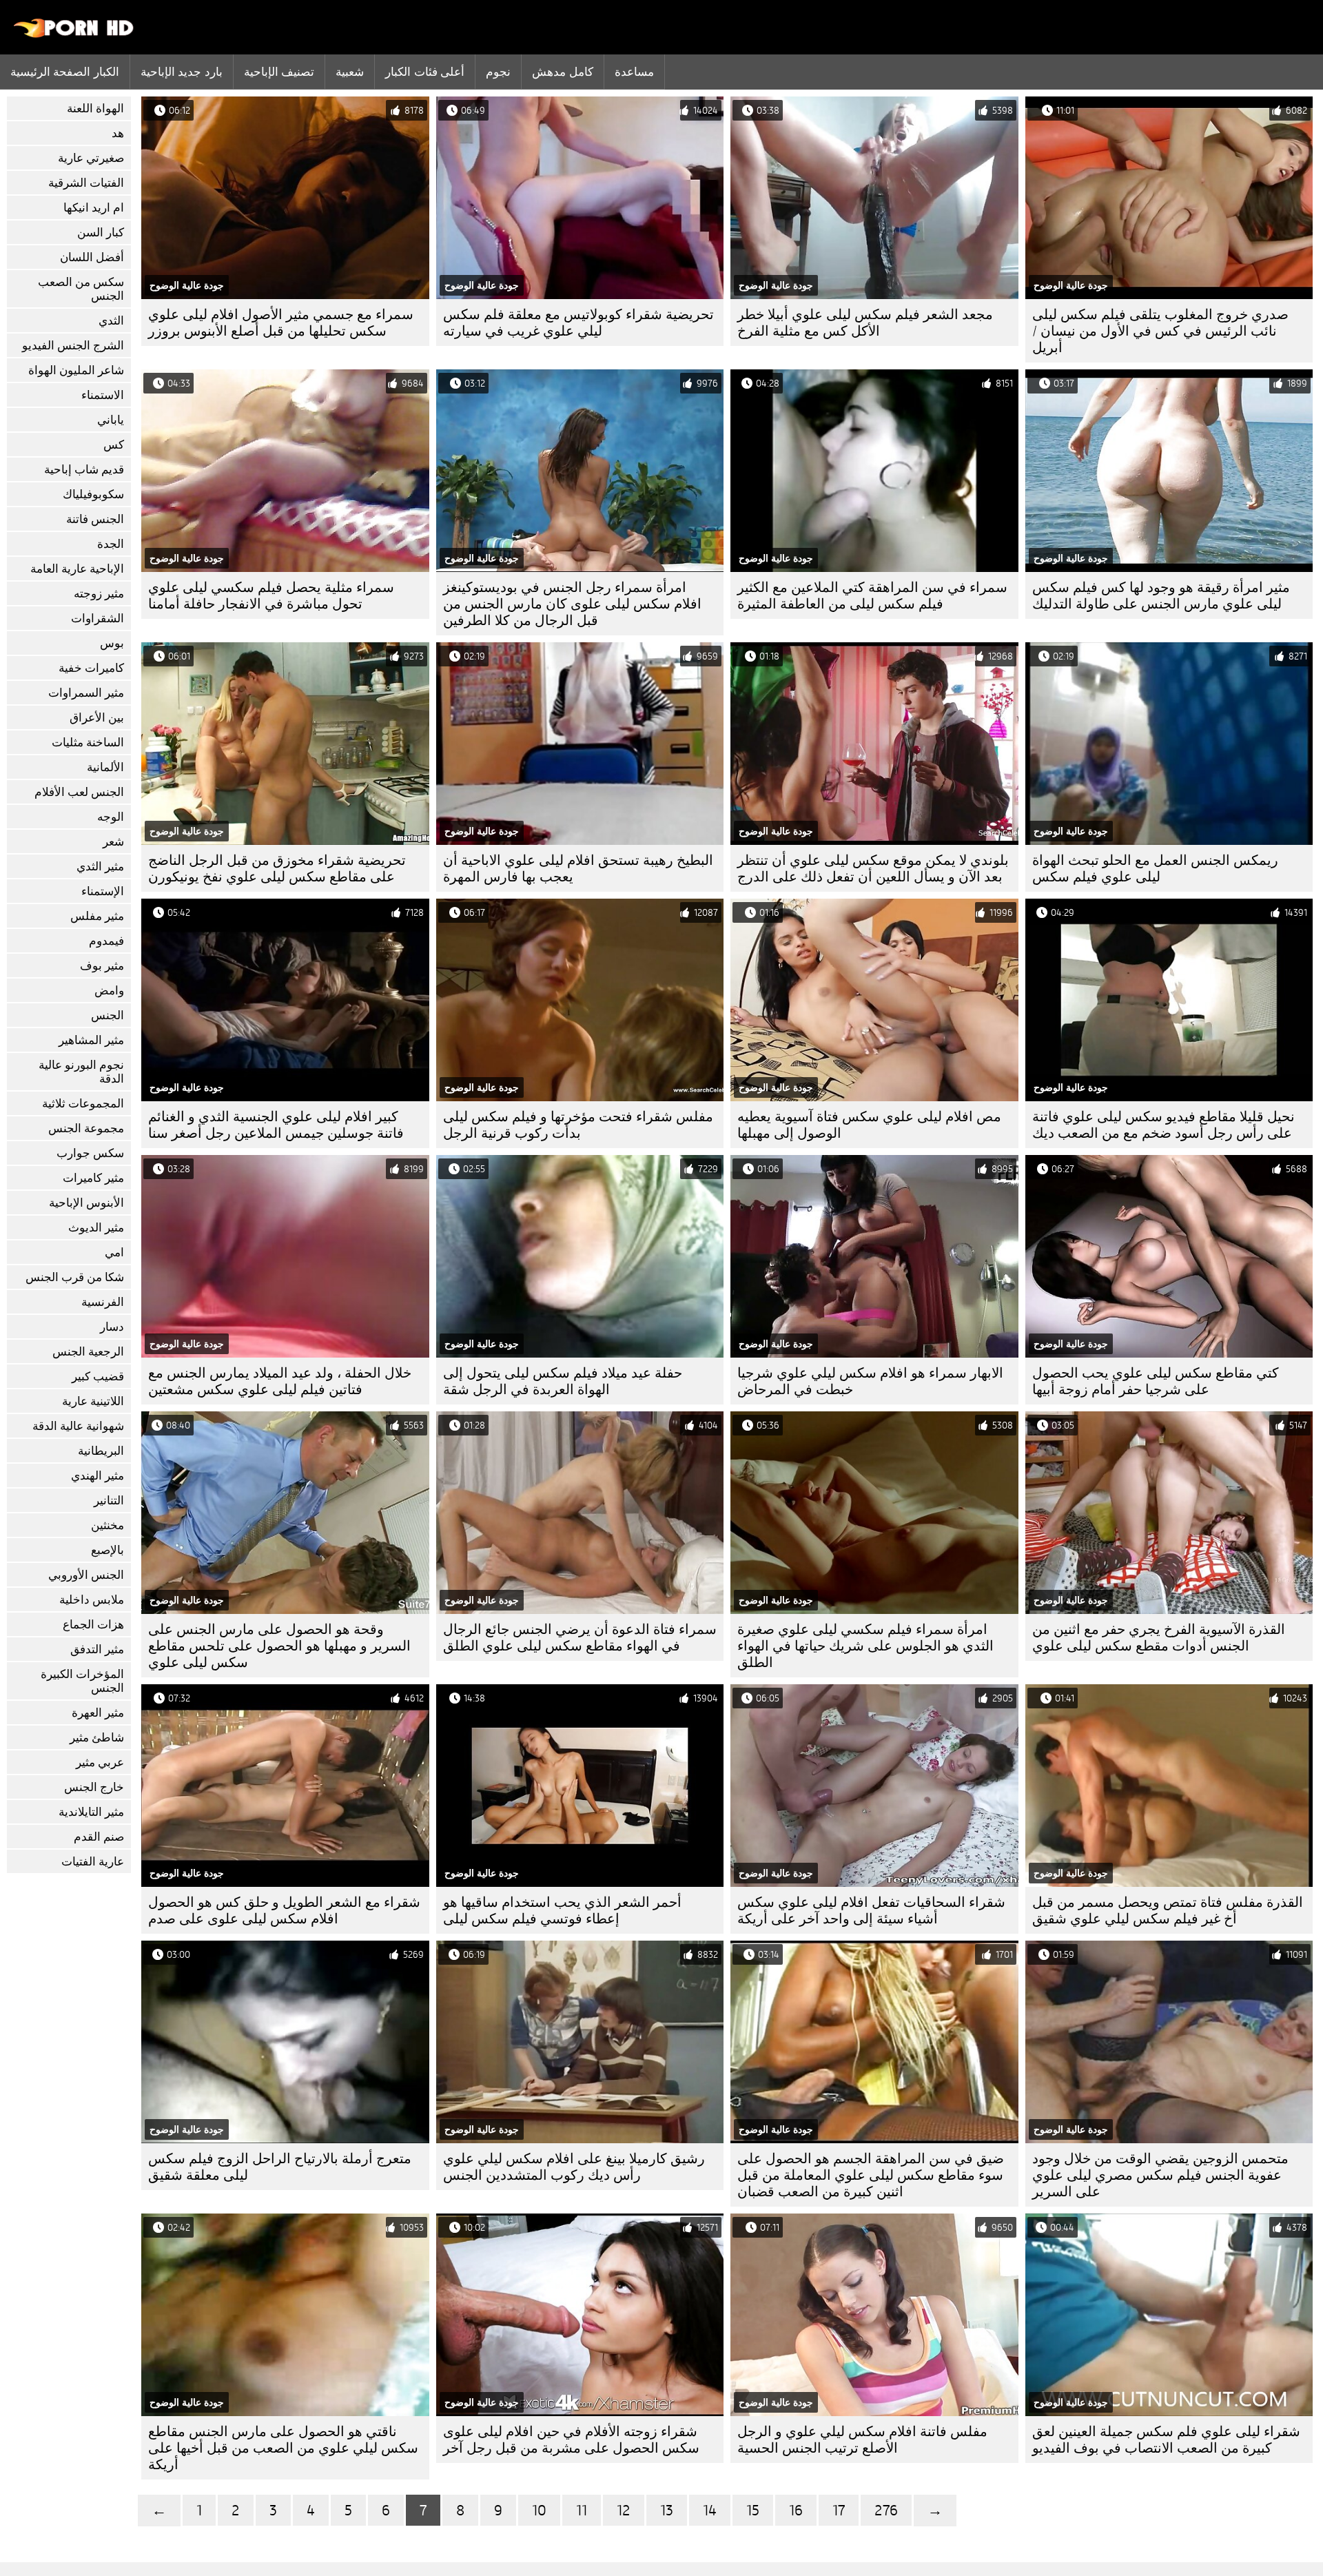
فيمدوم (106, 941)
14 (710, 2510)
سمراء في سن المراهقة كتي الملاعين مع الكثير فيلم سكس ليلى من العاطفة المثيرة (872, 596)
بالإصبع (107, 1550)
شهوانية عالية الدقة (78, 1426)
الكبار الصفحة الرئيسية (65, 72)
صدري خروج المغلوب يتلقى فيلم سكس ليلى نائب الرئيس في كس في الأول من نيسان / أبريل (1160, 331)
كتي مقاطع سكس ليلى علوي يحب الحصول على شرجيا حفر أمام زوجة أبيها (1156, 1381)
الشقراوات (98, 619)
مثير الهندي (98, 1476)
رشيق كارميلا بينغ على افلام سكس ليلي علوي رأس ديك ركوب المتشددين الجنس (574, 2167)
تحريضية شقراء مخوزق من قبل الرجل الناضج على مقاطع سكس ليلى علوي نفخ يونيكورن (277, 869)
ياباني (111, 420)
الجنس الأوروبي (86, 1575)
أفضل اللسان (92, 257)
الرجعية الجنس (88, 1352)
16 (796, 2510)
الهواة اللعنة (95, 109)
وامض (109, 991)
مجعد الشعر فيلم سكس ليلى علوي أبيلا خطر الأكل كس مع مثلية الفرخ (865, 323)
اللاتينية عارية (93, 1401)
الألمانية (105, 767)
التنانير (109, 1501)
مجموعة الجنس (86, 1128)
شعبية (350, 72)
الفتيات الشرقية (86, 183)
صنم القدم (99, 1837)
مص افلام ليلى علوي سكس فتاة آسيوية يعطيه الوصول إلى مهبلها (869, 1125)
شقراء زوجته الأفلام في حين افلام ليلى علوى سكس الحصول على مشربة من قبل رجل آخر (571, 2440)
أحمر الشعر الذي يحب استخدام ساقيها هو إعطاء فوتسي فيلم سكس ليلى (562, 1911)
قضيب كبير (98, 1377)
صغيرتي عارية (91, 158)
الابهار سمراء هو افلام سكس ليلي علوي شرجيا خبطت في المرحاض (870, 1381)
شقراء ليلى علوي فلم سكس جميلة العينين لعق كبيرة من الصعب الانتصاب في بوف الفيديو (1166, 2440)
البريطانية (101, 1451)
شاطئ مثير (97, 1738)
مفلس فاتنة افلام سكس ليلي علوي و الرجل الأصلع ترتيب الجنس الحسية (862, 2440)
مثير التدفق (97, 1649)
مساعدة (634, 72)
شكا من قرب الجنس (75, 1277)
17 (839, 2510)
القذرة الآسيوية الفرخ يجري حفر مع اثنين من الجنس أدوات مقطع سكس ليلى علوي (1159, 1638)
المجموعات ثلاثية (83, 1104)
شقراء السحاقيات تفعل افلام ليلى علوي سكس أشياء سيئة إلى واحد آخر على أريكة (871, 1911)
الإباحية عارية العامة (77, 569)
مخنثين (107, 1525)
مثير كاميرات (93, 1178)
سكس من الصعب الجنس (81, 289)
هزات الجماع (93, 1625)
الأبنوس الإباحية (86, 1203)
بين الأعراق (97, 718)
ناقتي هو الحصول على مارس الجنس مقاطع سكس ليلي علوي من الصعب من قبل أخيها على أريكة (283, 2448)
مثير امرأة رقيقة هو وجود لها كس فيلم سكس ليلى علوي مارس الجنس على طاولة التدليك (1161, 596)
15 (753, 2510)
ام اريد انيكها (94, 208)
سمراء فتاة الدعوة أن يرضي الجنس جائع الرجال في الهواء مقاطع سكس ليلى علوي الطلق (580, 1638)
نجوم (498, 72)
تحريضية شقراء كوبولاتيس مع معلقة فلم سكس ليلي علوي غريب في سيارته (578, 323)
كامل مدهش (562, 72)
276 (886, 2510)
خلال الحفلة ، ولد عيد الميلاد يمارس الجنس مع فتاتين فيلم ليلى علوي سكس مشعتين (280, 1381)
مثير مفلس (97, 916)
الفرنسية (103, 1302)
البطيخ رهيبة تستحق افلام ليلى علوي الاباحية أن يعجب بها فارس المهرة (578, 869)
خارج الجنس (94, 1787)
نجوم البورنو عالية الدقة (81, 1072)
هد (118, 133)
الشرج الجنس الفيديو (73, 346)
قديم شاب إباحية (84, 470)
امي (114, 1253)
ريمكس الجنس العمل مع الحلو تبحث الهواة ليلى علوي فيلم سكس (1155, 869)
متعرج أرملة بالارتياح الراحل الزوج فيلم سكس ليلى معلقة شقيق (280, 2167)
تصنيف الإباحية (279, 72)
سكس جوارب (90, 1153)
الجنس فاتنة (95, 519)
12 (624, 2510)
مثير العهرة (98, 1713)
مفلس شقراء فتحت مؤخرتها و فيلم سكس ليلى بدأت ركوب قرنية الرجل (578, 1125)
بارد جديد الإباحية (182, 72)
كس (114, 445)
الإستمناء (103, 891)
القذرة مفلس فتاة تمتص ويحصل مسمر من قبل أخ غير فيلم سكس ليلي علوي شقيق (1168, 1911)
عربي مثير (100, 1762)
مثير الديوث (96, 1228)
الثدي (111, 321)
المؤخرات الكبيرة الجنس (82, 1681)
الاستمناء (103, 395)
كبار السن (101, 233)
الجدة (111, 544)
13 (667, 2510)
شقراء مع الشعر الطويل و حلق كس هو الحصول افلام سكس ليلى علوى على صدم (284, 1911)
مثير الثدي (100, 867)
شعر (113, 842)
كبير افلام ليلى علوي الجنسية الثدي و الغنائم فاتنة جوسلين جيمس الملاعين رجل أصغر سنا (276, 1125)
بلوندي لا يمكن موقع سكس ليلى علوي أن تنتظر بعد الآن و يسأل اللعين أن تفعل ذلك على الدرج (873, 869)
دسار (112, 1327)
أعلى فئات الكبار (425, 72)
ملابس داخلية (92, 1600)
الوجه (111, 817)
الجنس (107, 1015)
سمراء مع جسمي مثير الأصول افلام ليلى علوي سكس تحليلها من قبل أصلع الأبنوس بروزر (281, 323)
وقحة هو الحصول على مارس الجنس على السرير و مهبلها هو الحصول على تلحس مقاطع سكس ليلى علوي (279, 1646)
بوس (112, 643)
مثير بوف (102, 966)
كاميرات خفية (91, 668)
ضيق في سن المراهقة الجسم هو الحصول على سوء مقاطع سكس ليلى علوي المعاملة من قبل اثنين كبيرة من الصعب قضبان (871, 2175)
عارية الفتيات (93, 1862)
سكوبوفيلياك (93, 494)
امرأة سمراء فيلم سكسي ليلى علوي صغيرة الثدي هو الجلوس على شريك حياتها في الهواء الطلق (865, 1646)
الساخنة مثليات (88, 743)
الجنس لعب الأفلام (79, 792)
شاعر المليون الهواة (76, 370)
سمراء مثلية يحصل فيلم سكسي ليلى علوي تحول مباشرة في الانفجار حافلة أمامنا (271, 596)
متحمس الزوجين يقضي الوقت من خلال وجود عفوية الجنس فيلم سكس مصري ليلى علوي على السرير (1160, 2175)
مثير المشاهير (91, 1040)
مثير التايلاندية (91, 1812)
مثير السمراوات (86, 693)
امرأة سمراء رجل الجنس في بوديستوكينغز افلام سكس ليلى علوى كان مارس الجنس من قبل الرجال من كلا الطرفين (572, 604)
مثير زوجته (99, 594)
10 (539, 2510)
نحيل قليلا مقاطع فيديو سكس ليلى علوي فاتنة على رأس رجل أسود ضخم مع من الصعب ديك (1163, 1125)
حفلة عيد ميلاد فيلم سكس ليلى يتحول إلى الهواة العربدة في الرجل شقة (563, 1381)
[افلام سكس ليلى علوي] (74, 34)
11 (582, 2510)
